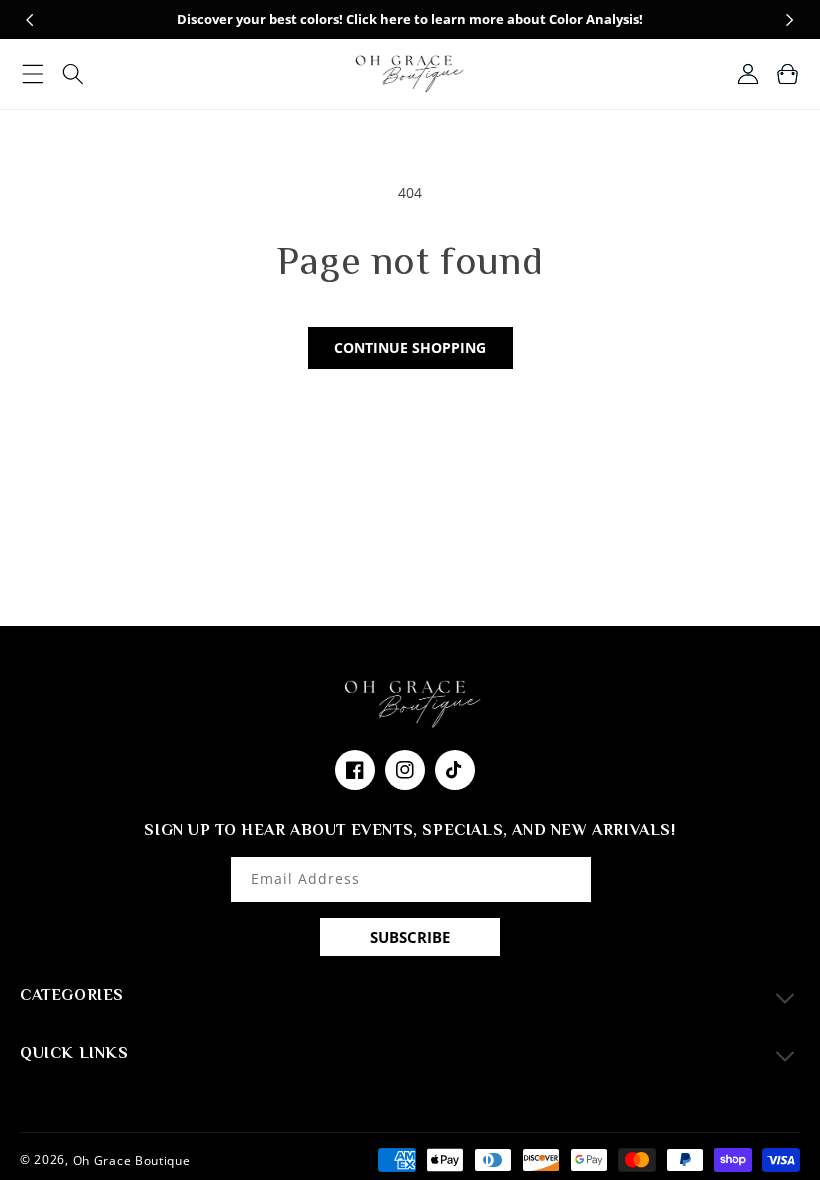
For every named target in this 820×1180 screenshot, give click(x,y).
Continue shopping (410, 347)
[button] (32, 74)
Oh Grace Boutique (132, 1159)
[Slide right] (790, 20)
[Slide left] (30, 20)
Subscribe (410, 937)
